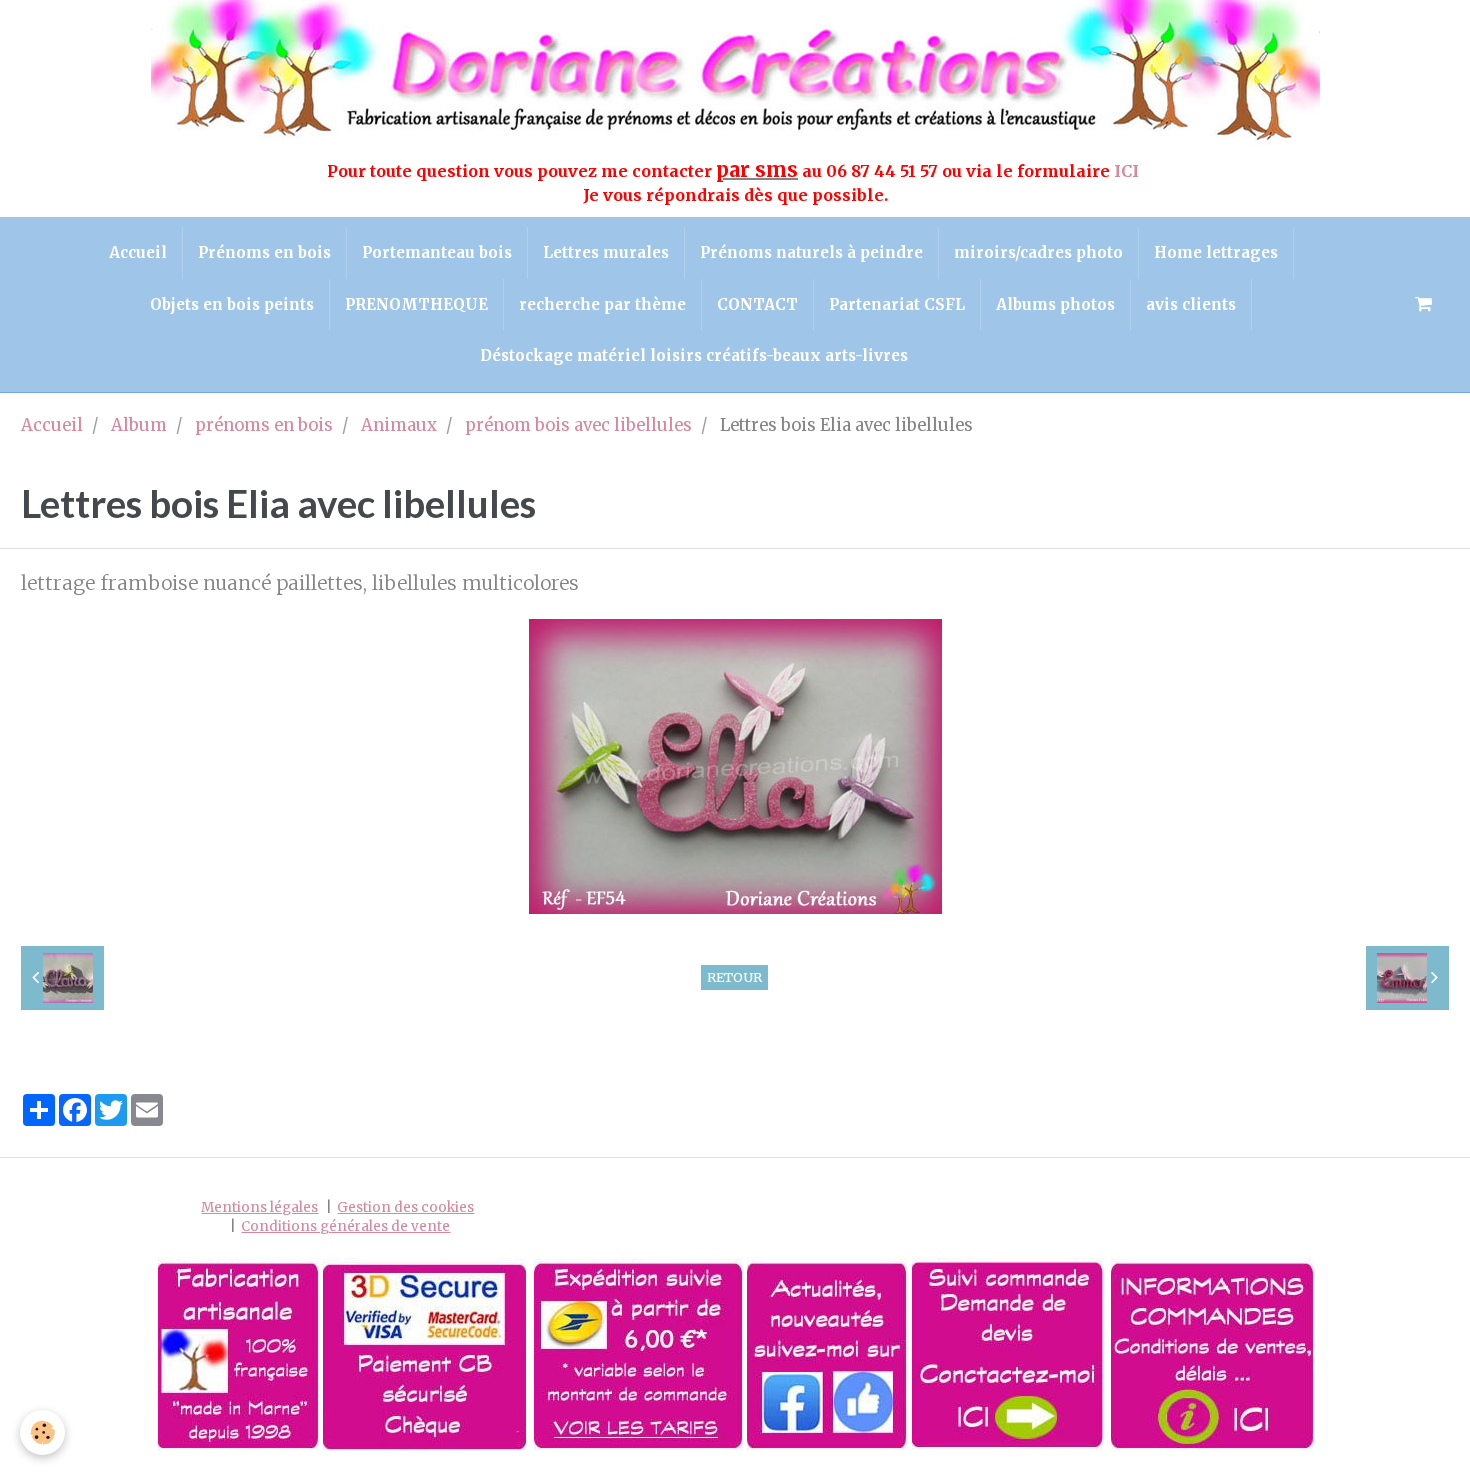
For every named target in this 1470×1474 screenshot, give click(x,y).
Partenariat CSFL (897, 304)
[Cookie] (42, 1432)
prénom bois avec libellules (578, 425)
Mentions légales (259, 1207)
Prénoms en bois (264, 252)
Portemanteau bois (437, 252)
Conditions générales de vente (345, 1226)
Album (139, 425)
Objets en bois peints (232, 304)
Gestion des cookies (405, 1207)
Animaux (399, 425)
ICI (1128, 171)
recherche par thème (602, 304)
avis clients (1191, 304)
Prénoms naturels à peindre (811, 252)
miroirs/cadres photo (1038, 252)
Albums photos (1055, 304)
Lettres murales (606, 252)
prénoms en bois (264, 425)
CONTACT (757, 304)
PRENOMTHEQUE (416, 304)
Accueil (138, 252)
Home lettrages (1216, 252)
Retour (734, 977)
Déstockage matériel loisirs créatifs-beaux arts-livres (694, 355)
